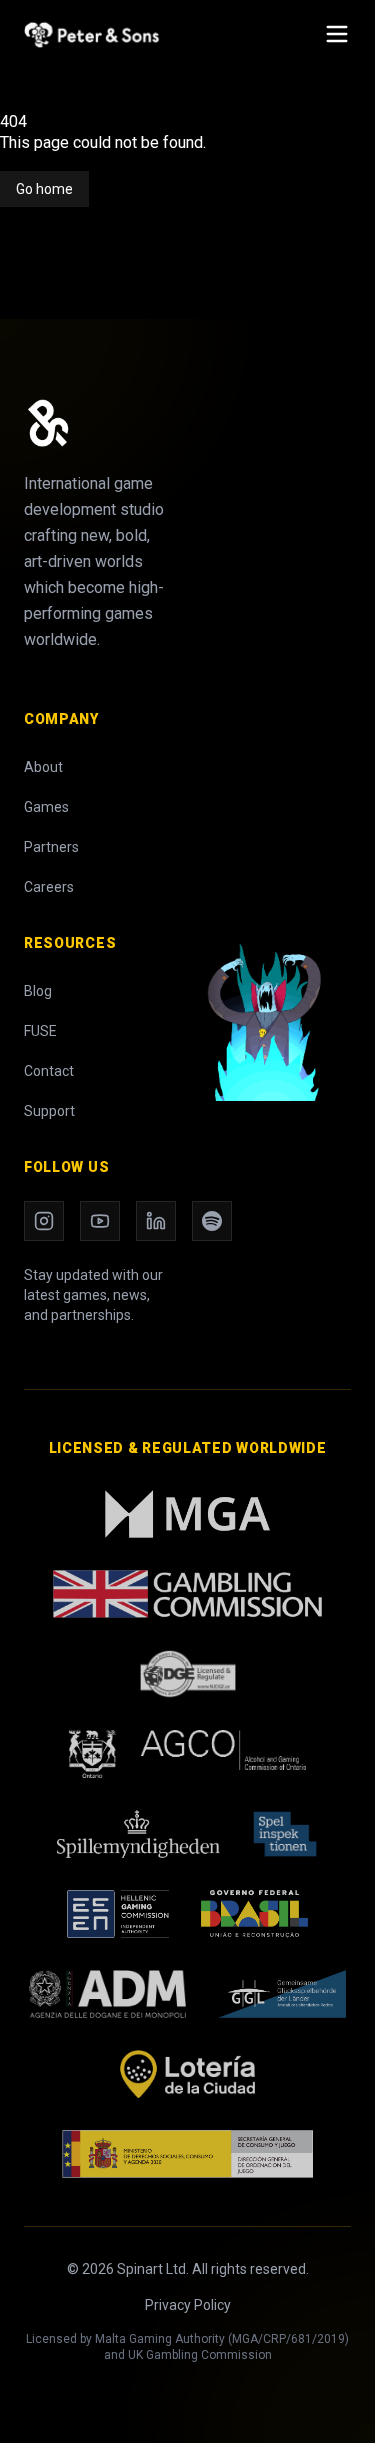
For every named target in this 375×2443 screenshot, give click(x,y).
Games (46, 807)
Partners (51, 847)
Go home (44, 189)
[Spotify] (212, 1221)
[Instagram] (44, 1221)
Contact (49, 1071)
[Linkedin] (156, 1221)
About (43, 767)
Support (49, 1111)
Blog (38, 991)
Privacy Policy (188, 2305)
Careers (49, 887)
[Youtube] (100, 1221)
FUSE (40, 1031)
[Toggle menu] (337, 34)
